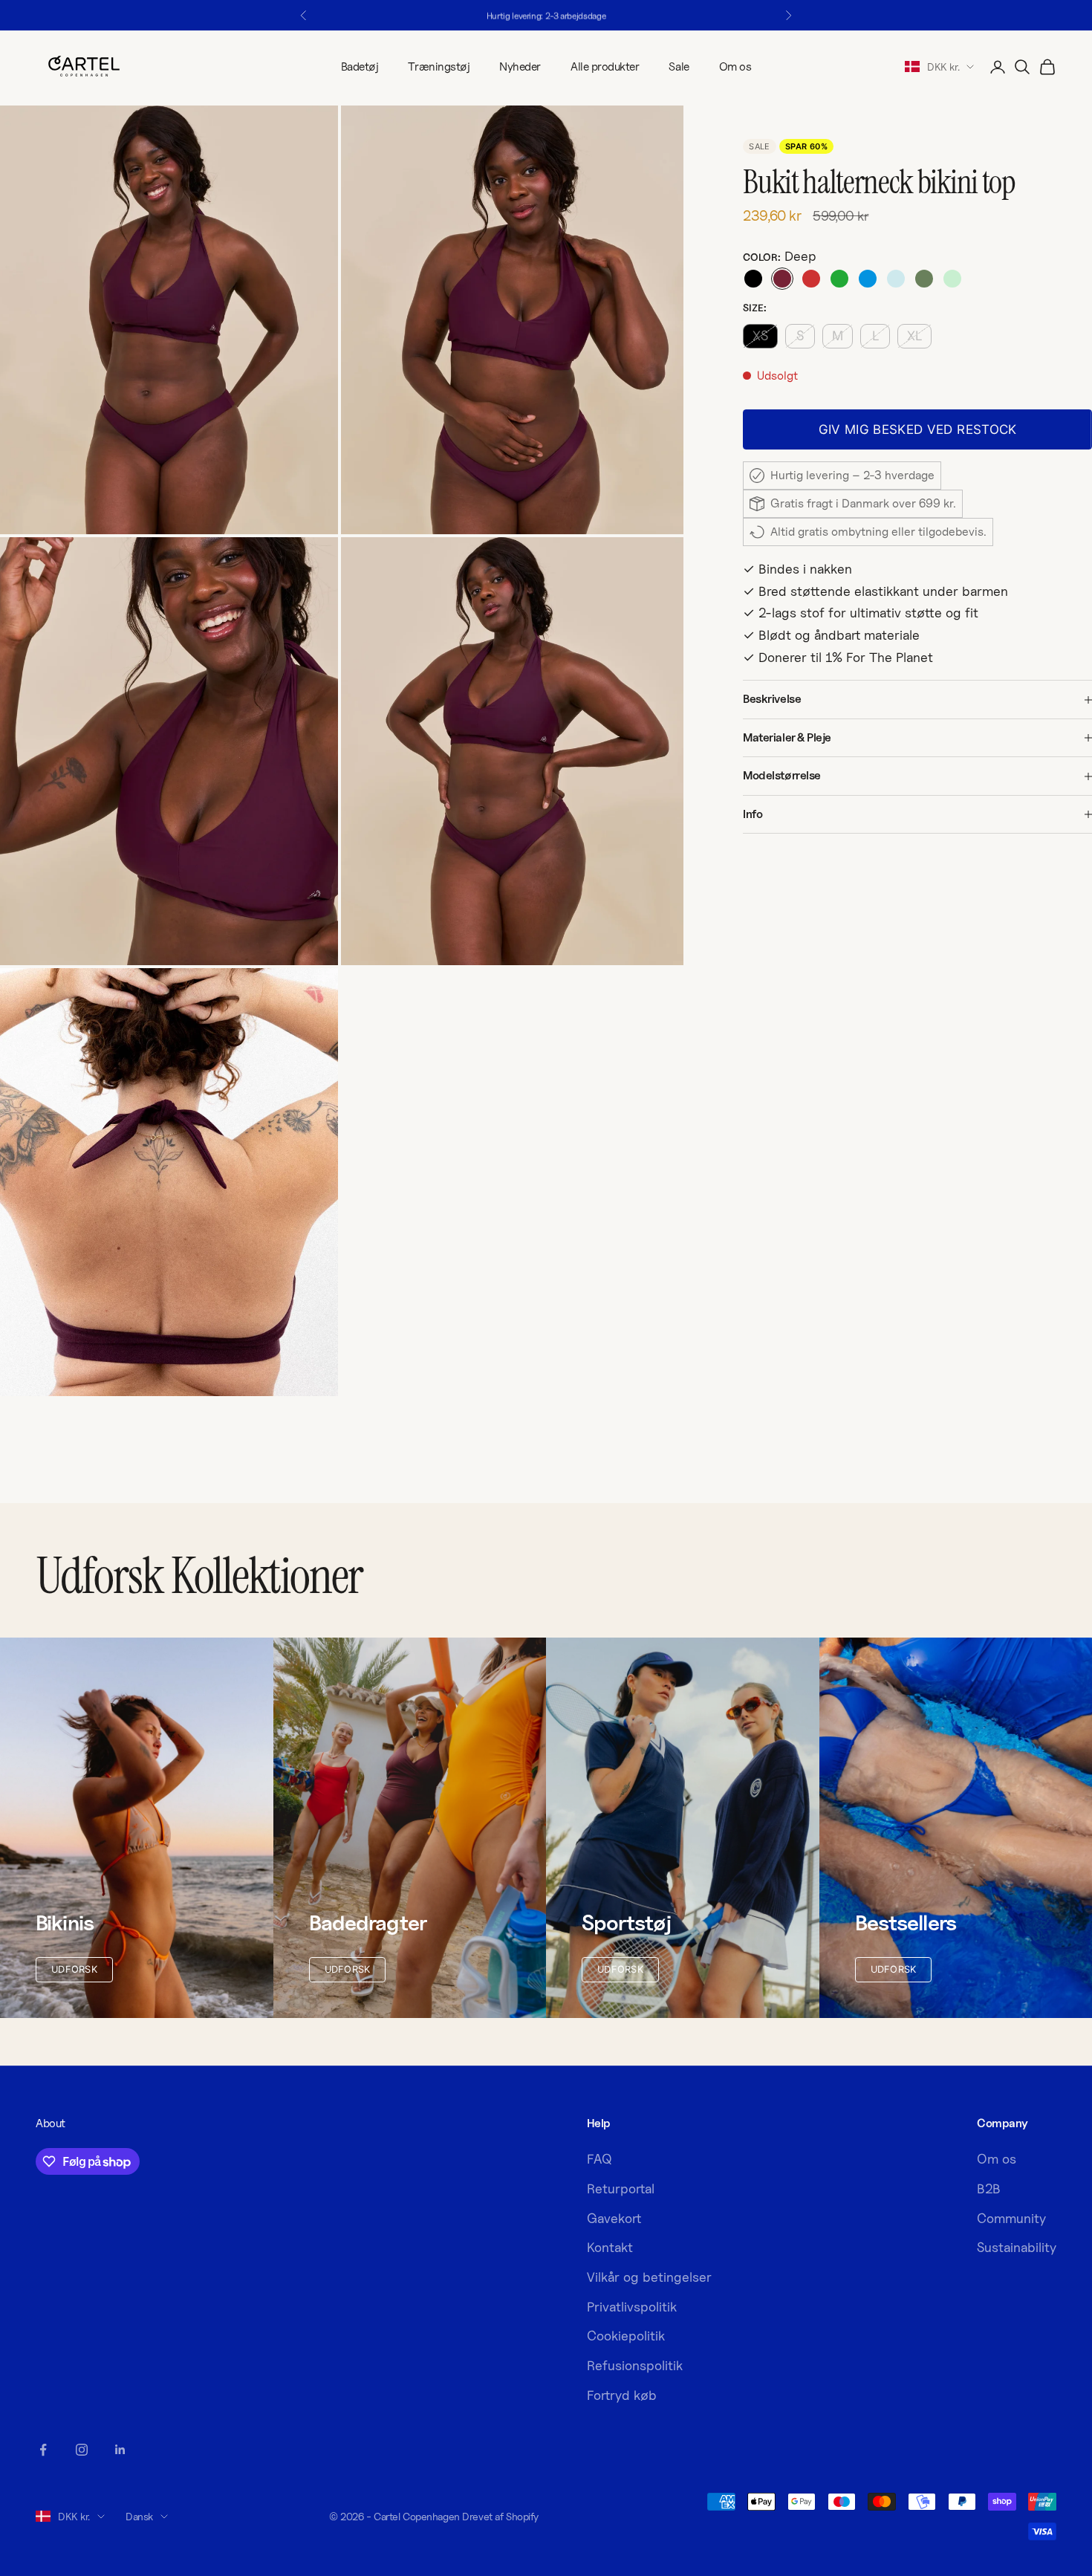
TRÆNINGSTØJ (695, 1366)
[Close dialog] (828, 1145)
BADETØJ (695, 1411)
